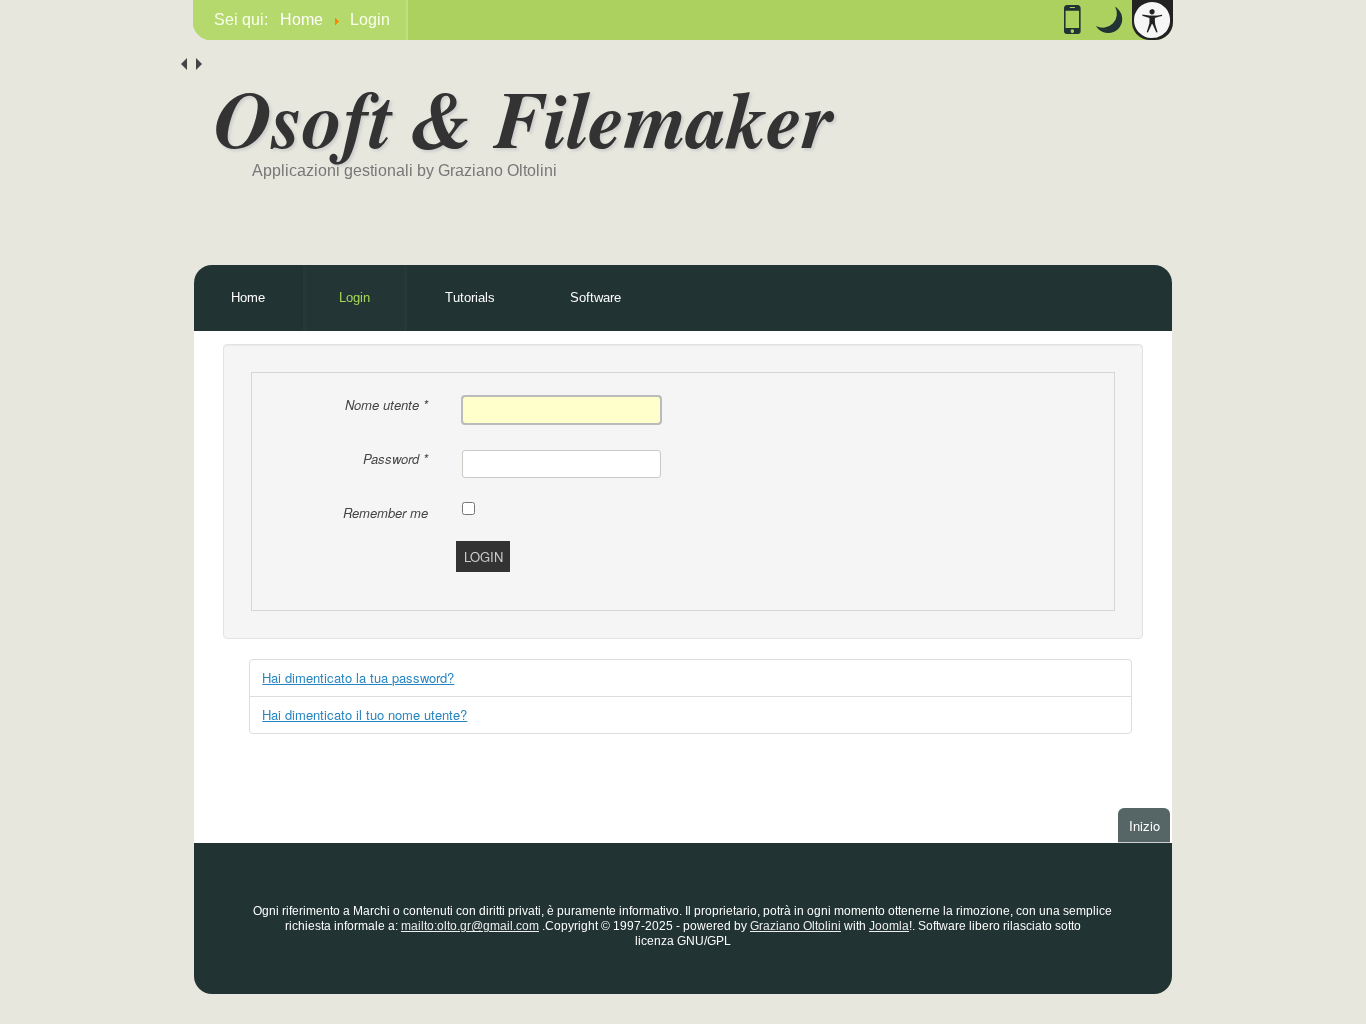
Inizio (1149, 825)
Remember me (385, 512)
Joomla (889, 926)
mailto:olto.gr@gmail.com (470, 926)
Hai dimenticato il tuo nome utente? (364, 714)
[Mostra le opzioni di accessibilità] (1152, 20)
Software (595, 297)
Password (395, 458)
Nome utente (386, 404)
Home (248, 297)
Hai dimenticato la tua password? (358, 677)
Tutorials (470, 297)
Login (354, 297)
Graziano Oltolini (795, 926)
